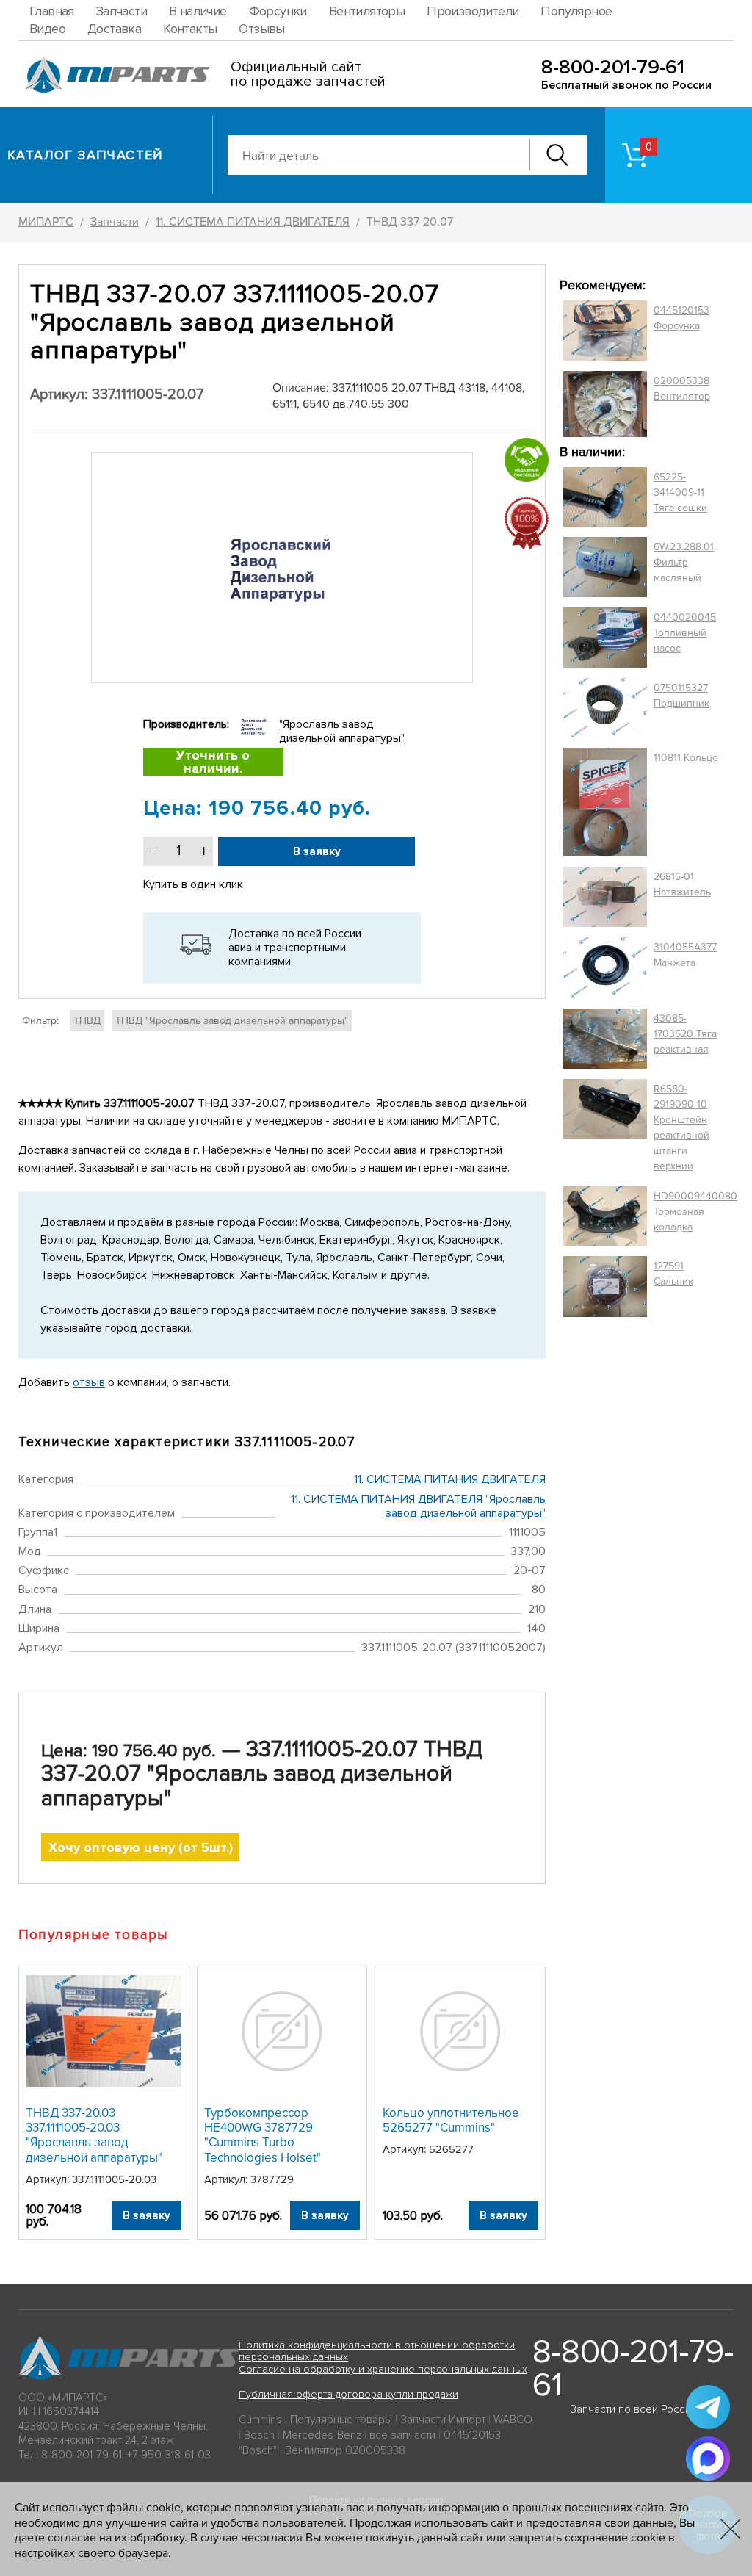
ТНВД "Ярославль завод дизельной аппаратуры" (232, 1021)
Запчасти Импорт (443, 2420)
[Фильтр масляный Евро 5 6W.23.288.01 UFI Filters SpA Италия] (605, 567)
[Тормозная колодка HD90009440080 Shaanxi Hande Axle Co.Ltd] (605, 1216)
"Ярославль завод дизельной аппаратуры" (342, 731)
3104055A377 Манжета (685, 955)
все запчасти (402, 2435)
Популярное (576, 11)
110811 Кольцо (686, 758)
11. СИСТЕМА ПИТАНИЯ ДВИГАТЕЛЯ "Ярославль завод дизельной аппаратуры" (418, 1506)
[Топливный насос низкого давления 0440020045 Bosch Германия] (605, 638)
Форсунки (278, 11)
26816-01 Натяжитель (682, 884)
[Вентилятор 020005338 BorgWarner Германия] (605, 404)
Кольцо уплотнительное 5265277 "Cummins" (451, 2120)
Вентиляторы (367, 11)
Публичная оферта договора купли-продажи (348, 2394)
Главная (52, 11)
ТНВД (87, 1021)
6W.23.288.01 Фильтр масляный (684, 562)
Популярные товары (341, 2420)
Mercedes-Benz (322, 2435)
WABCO (513, 2420)
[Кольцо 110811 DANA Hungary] (605, 802)
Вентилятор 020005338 (345, 2450)
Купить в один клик (193, 884)
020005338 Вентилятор (682, 389)
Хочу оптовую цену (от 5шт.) (141, 1847)
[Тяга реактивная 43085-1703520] (605, 1039)
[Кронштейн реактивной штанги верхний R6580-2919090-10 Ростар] (605, 1128)
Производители (473, 11)
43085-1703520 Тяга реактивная (685, 1034)
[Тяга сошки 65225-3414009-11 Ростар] (605, 497)
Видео (47, 29)
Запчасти (122, 11)
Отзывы (261, 29)
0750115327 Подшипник (681, 696)
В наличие (198, 11)
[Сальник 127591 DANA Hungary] (605, 1287)
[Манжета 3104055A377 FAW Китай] (605, 967)
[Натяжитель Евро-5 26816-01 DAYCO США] (605, 897)
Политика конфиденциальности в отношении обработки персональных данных (377, 2351)
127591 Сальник (673, 1274)
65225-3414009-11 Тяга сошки (680, 493)
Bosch (259, 2435)
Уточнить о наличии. (213, 762)
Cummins (260, 2420)
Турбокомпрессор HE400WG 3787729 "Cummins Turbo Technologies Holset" (263, 2135)
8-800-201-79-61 (613, 67)
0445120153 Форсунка (681, 318)
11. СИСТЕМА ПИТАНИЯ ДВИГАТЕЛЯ (450, 1479)
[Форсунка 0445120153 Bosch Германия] (605, 331)
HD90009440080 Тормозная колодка (695, 1212)
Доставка (114, 29)
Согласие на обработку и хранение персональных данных (383, 2369)
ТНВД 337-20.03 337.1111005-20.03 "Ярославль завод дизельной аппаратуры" (94, 2135)
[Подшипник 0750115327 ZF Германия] (605, 707)
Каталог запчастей (86, 155)
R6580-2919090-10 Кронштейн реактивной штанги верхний (681, 1128)
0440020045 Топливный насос (685, 633)
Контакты (190, 29)
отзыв (89, 1382)
